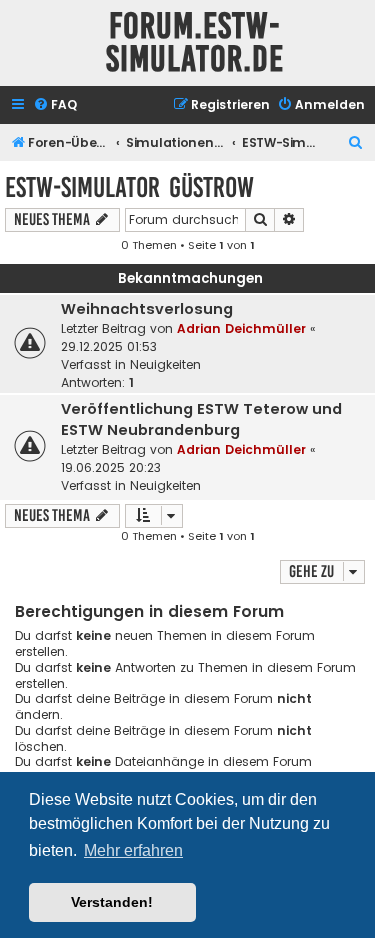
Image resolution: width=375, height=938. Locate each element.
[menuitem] (55, 105)
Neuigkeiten (165, 364)
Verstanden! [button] (112, 902)
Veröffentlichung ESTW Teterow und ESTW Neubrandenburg (201, 419)
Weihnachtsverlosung (147, 309)
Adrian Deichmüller (241, 328)
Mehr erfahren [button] (133, 850)
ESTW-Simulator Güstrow (129, 187)
